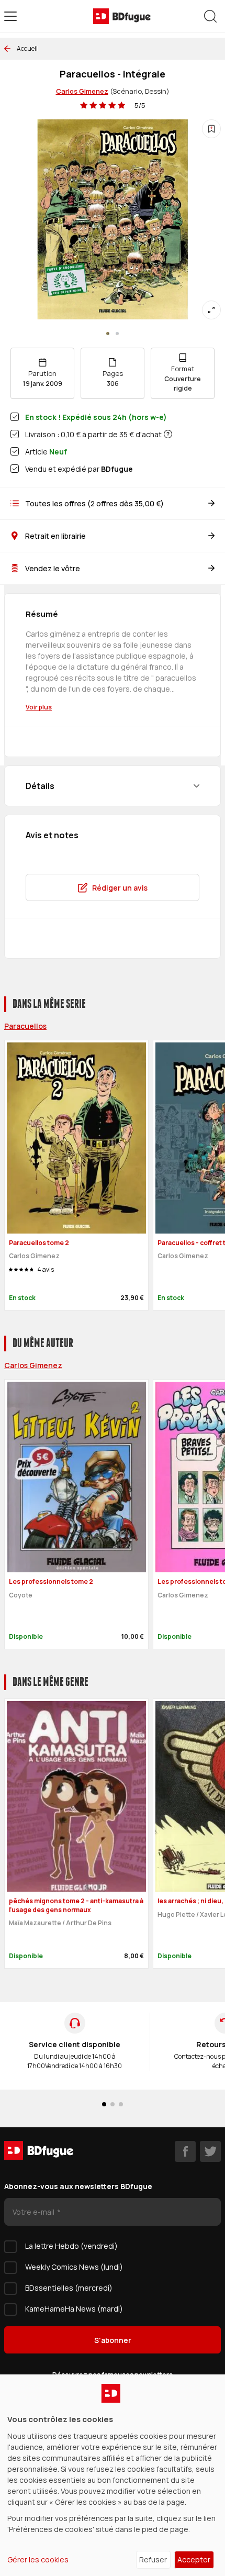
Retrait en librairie (55, 536)
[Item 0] (108, 334)
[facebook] (185, 2151)
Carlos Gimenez (82, 91)
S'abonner (113, 2340)
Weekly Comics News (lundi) (74, 2267)
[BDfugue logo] (122, 16)
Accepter (194, 2560)
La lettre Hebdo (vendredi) (71, 2246)
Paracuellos (25, 1026)
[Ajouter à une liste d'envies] (211, 129)
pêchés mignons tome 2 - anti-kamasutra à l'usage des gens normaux (76, 1905)
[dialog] (113, 2475)
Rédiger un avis (120, 888)
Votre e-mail (34, 2212)
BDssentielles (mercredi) (69, 2288)
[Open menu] (10, 16)
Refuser (153, 2560)
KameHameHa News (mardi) (74, 2309)
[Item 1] (117, 334)
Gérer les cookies (38, 2560)
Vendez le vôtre (53, 568)
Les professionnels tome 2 (51, 1581)
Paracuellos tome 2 (39, 1243)
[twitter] (210, 2151)
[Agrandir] (211, 310)
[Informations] (168, 434)
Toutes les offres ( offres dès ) (94, 503)
